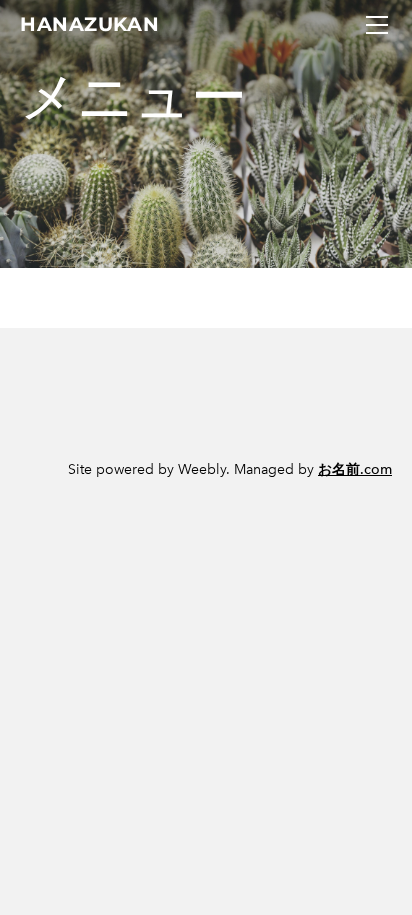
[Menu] (377, 25)
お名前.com (355, 469)
